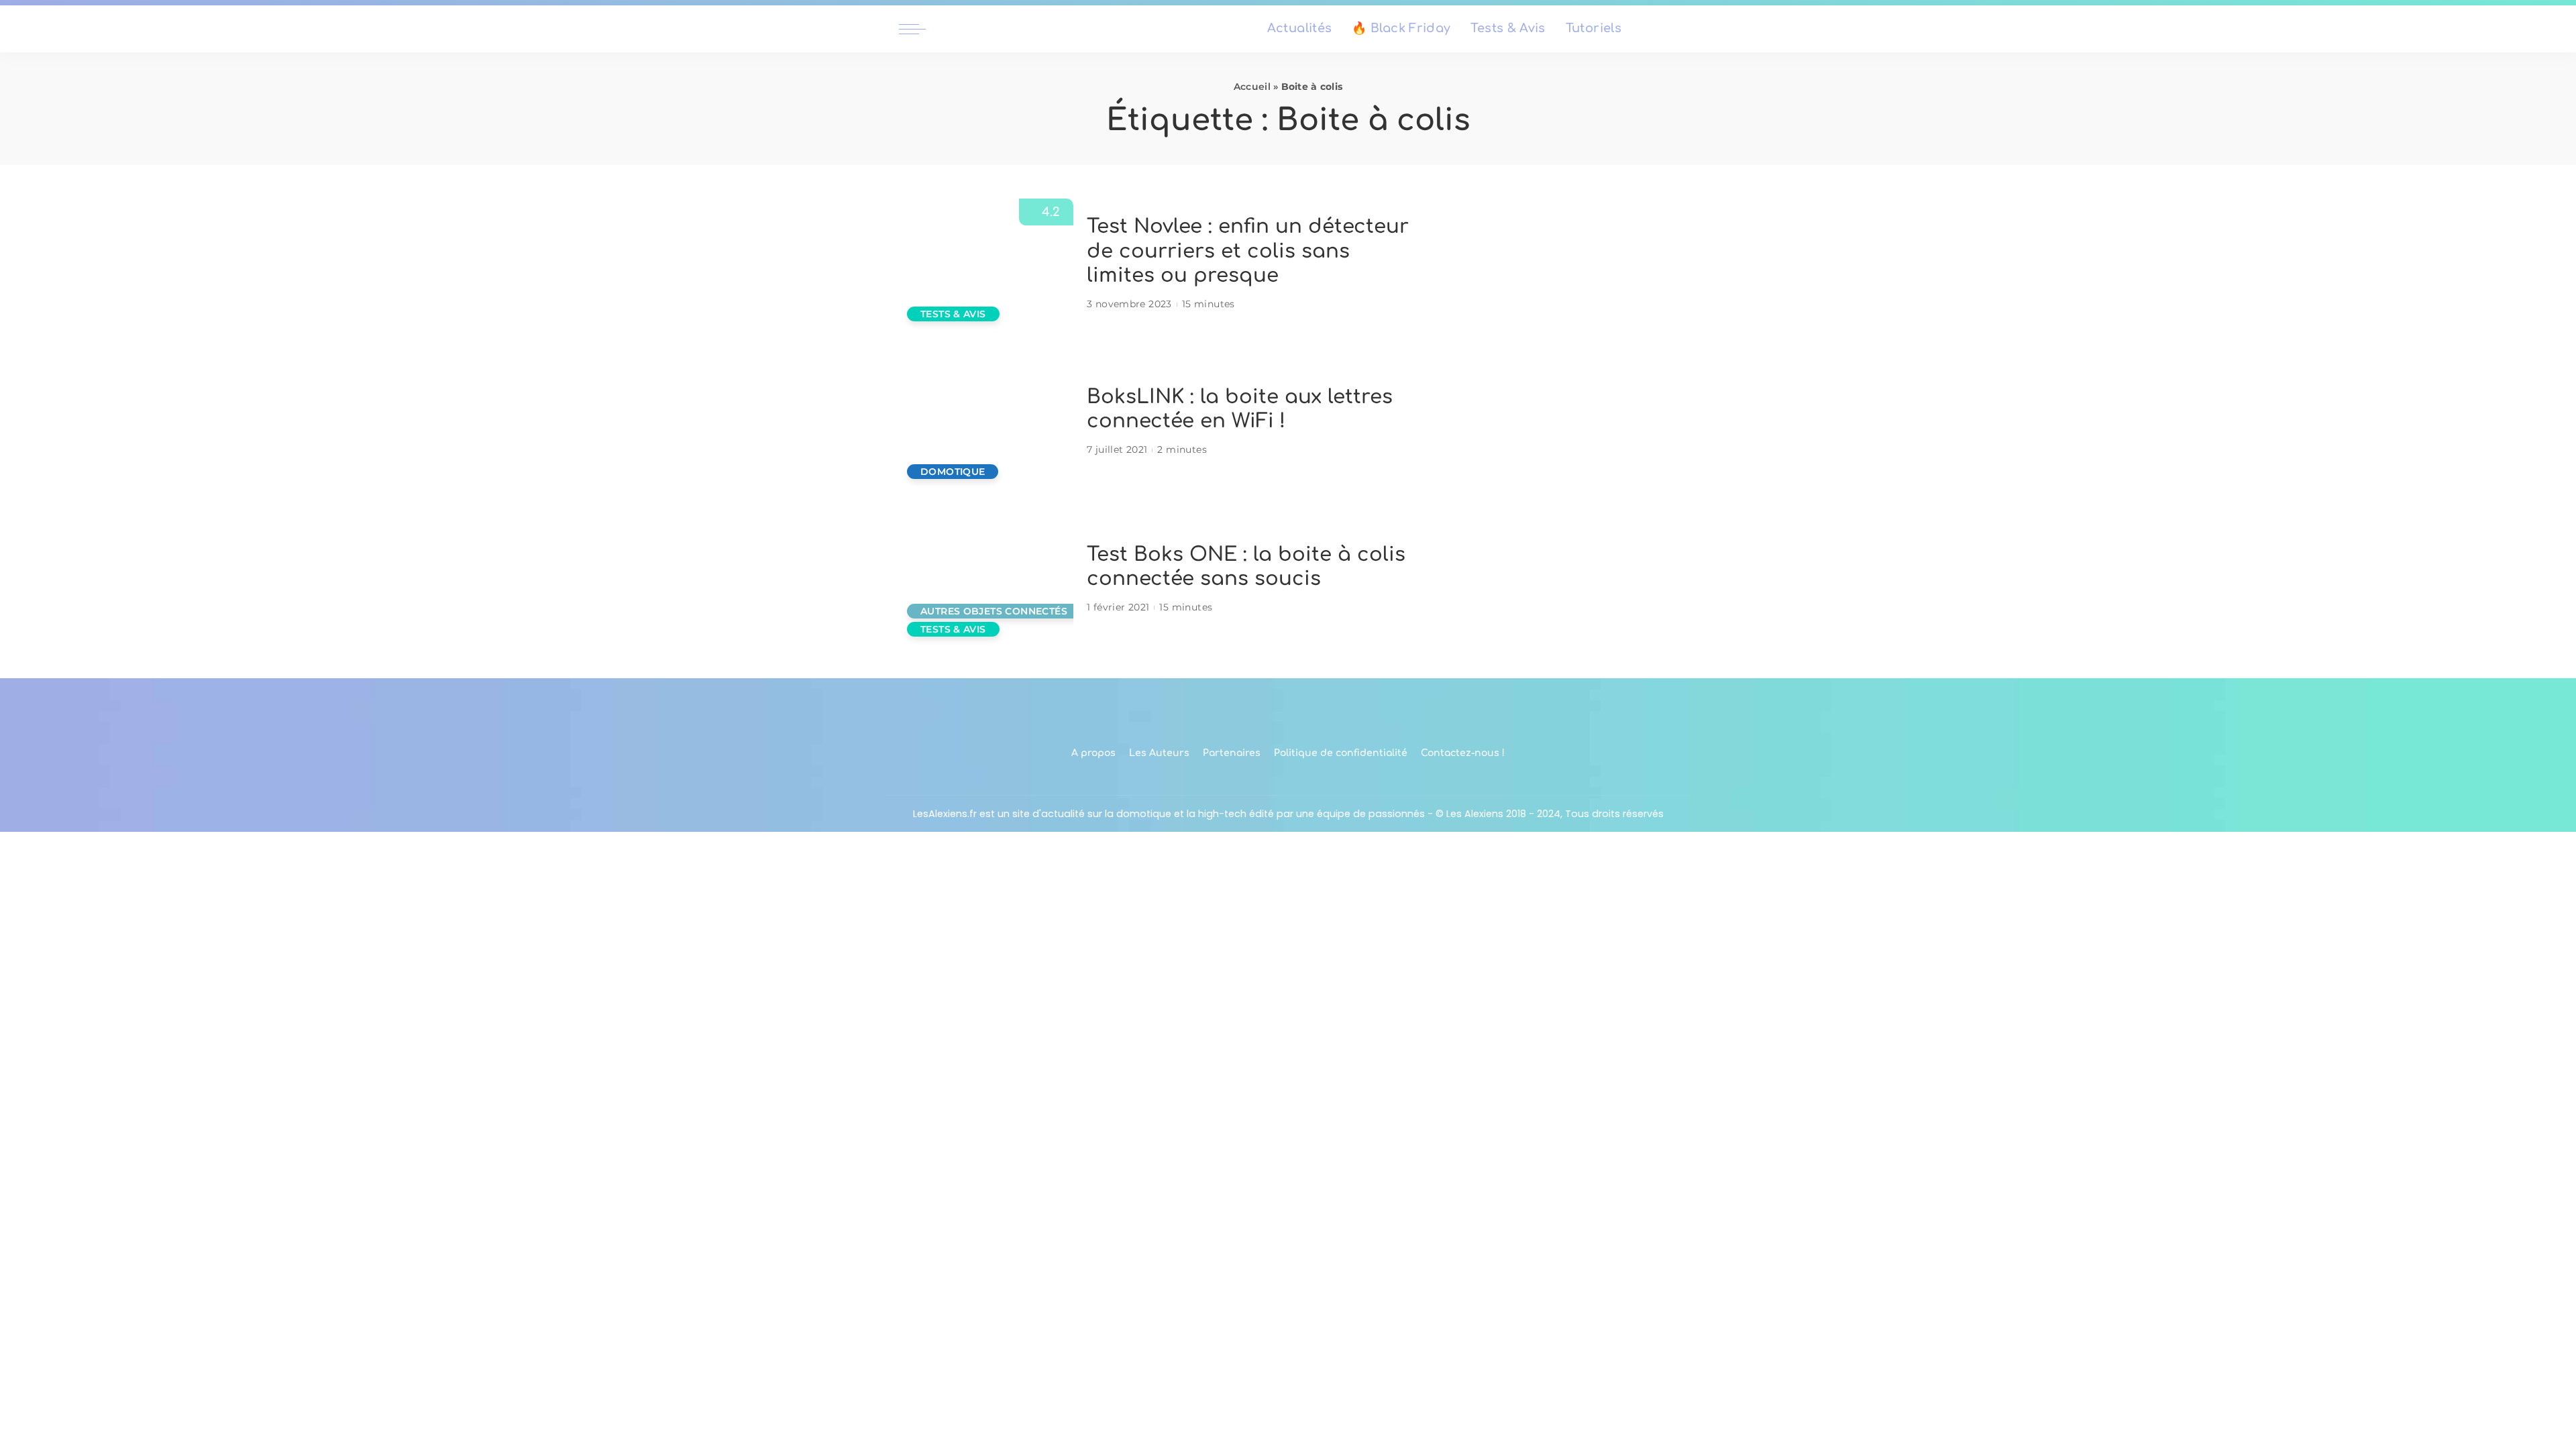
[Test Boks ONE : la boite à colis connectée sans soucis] (986, 579)
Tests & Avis (953, 314)
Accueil (1252, 87)
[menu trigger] (919, 29)
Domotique (953, 472)
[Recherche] (1669, 29)
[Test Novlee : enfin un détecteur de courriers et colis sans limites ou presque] (986, 264)
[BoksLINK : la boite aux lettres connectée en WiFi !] (986, 422)
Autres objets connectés (994, 611)
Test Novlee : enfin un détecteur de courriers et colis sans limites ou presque (1248, 251)
